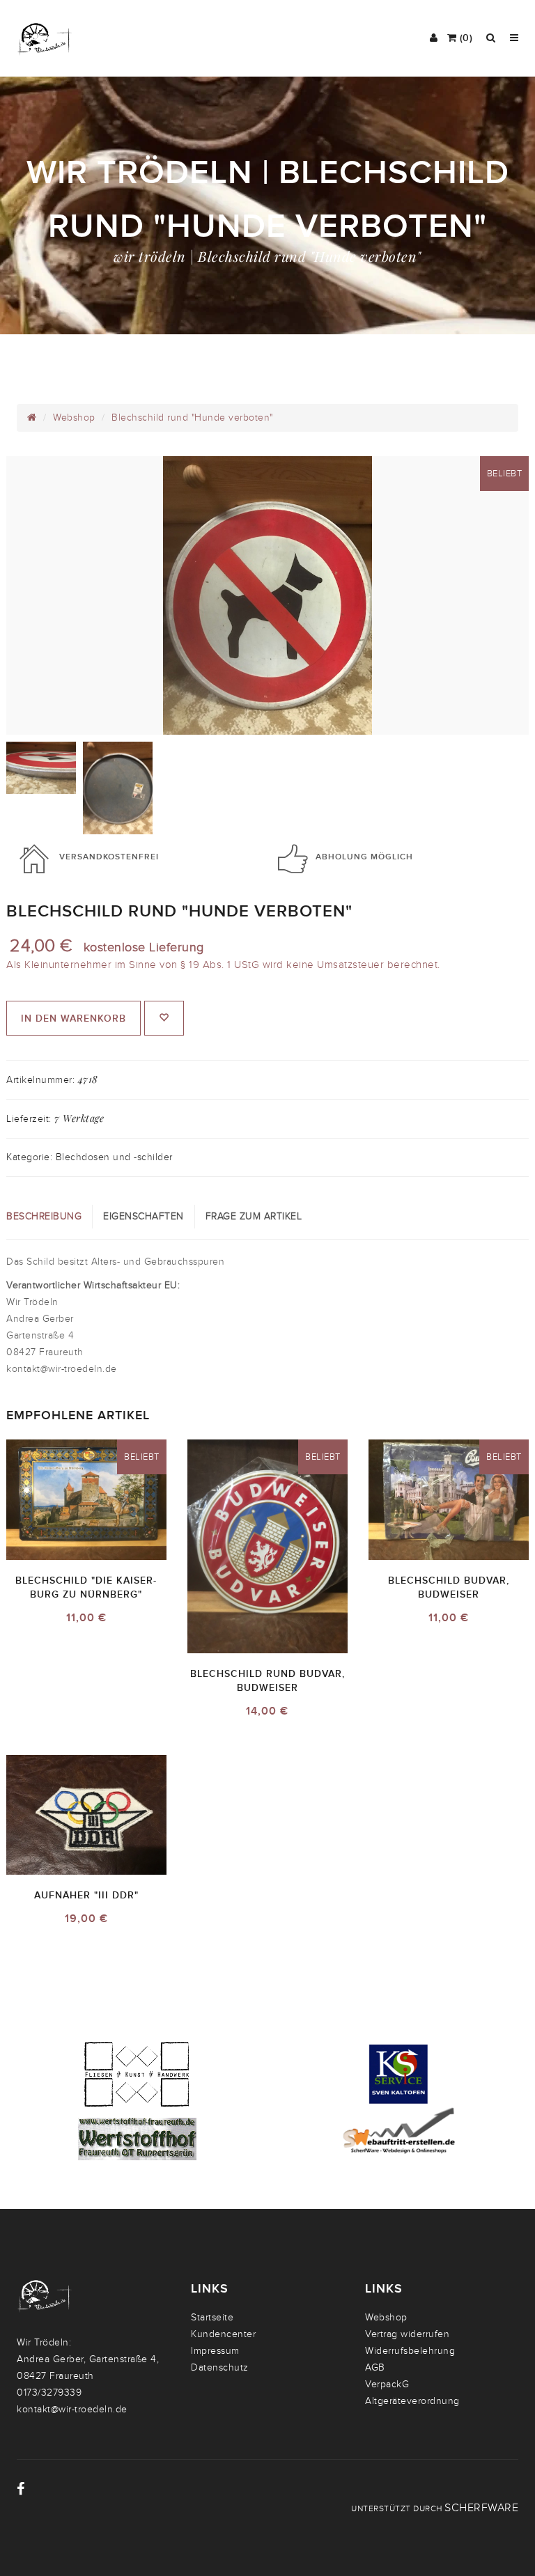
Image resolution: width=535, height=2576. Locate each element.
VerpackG (387, 2384)
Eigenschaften (144, 1216)
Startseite (212, 2317)
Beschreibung (44, 1216)
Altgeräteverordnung (412, 2401)
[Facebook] (21, 2489)
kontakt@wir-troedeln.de (72, 2409)
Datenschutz (220, 2367)
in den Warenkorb (73, 1018)
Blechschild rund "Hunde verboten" (192, 417)
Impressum (215, 2351)
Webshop (74, 417)
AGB (375, 2367)
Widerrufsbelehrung (410, 2351)
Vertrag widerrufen (407, 2334)
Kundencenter (223, 2334)
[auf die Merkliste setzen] (164, 1018)
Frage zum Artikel (254, 1216)
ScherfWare (481, 2508)
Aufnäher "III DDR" (86, 1895)
